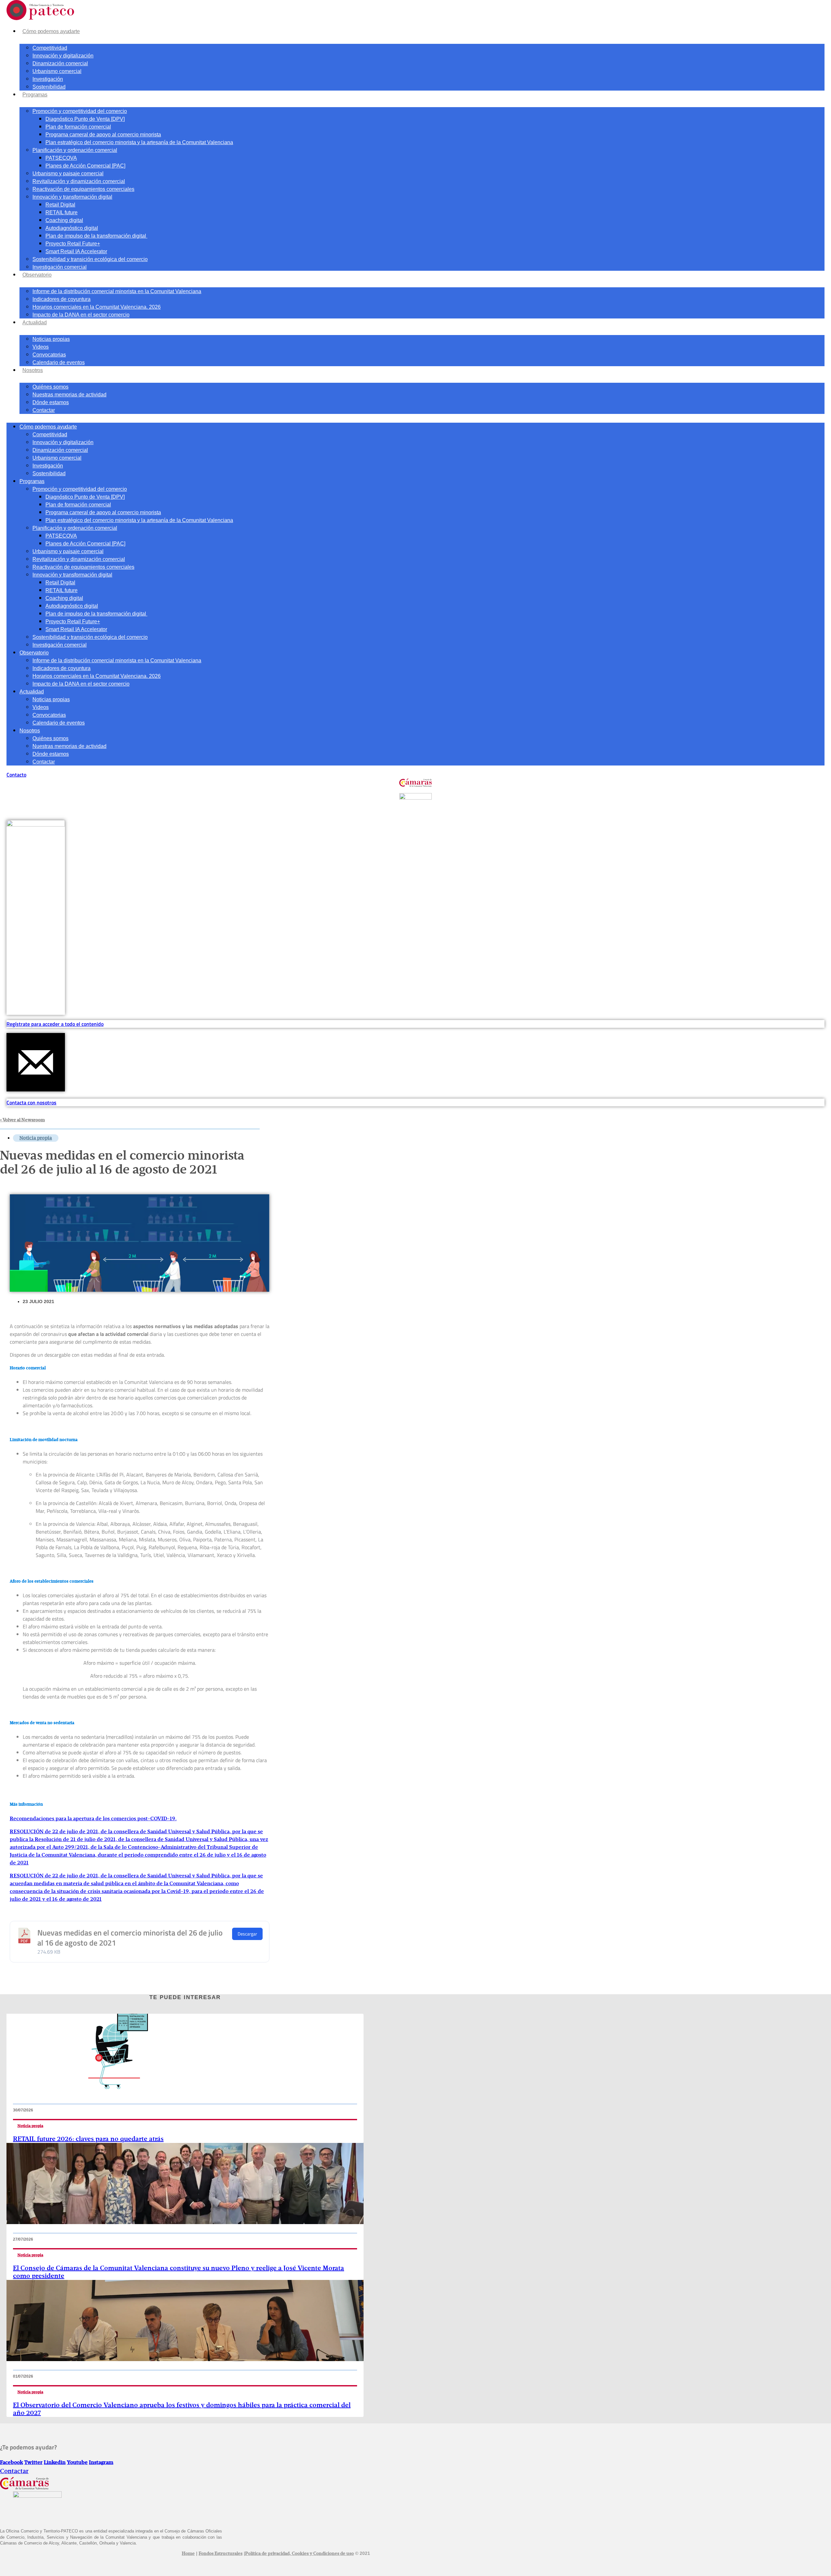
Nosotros (33, 370)
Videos (41, 347)
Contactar (44, 410)
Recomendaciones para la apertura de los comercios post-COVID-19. (93, 1819)
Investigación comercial (60, 267)
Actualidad (35, 323)
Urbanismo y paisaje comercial (68, 174)
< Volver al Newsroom (22, 1120)
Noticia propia (36, 1138)
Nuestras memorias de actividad (69, 395)
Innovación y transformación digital (72, 197)
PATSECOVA (61, 158)
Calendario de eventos (59, 362)
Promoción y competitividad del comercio (80, 111)
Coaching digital (64, 220)
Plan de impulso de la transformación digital (96, 236)
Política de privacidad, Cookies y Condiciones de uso (299, 2554)
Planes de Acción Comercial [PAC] (85, 166)
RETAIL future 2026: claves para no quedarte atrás (88, 2139)
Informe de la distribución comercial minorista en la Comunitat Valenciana (117, 291)
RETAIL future (62, 212)
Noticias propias (51, 339)
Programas (35, 95)
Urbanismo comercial (57, 71)
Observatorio (37, 275)
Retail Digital (60, 205)
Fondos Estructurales (221, 2554)
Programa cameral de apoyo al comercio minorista (103, 135)
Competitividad (50, 48)
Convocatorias (49, 355)
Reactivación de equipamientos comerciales (83, 189)
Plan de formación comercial (78, 127)
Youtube (77, 2463)
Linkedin (55, 2463)
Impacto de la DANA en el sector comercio (81, 315)
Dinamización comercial (60, 63)
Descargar (247, 1934)
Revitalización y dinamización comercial (79, 181)
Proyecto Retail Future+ (73, 244)
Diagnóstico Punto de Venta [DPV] (85, 119)
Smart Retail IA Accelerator (76, 251)
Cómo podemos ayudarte (51, 31)
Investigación (48, 79)
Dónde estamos (51, 402)
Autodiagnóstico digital (72, 228)
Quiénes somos (50, 387)
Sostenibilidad (49, 87)
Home (188, 2554)
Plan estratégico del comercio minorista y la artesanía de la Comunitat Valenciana (139, 142)
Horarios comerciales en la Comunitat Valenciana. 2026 (97, 307)
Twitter (33, 2463)
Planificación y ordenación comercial (75, 150)
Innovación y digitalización (63, 56)
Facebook (12, 2463)
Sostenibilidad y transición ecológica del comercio (90, 259)
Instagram (101, 2463)
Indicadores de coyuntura (62, 299)
